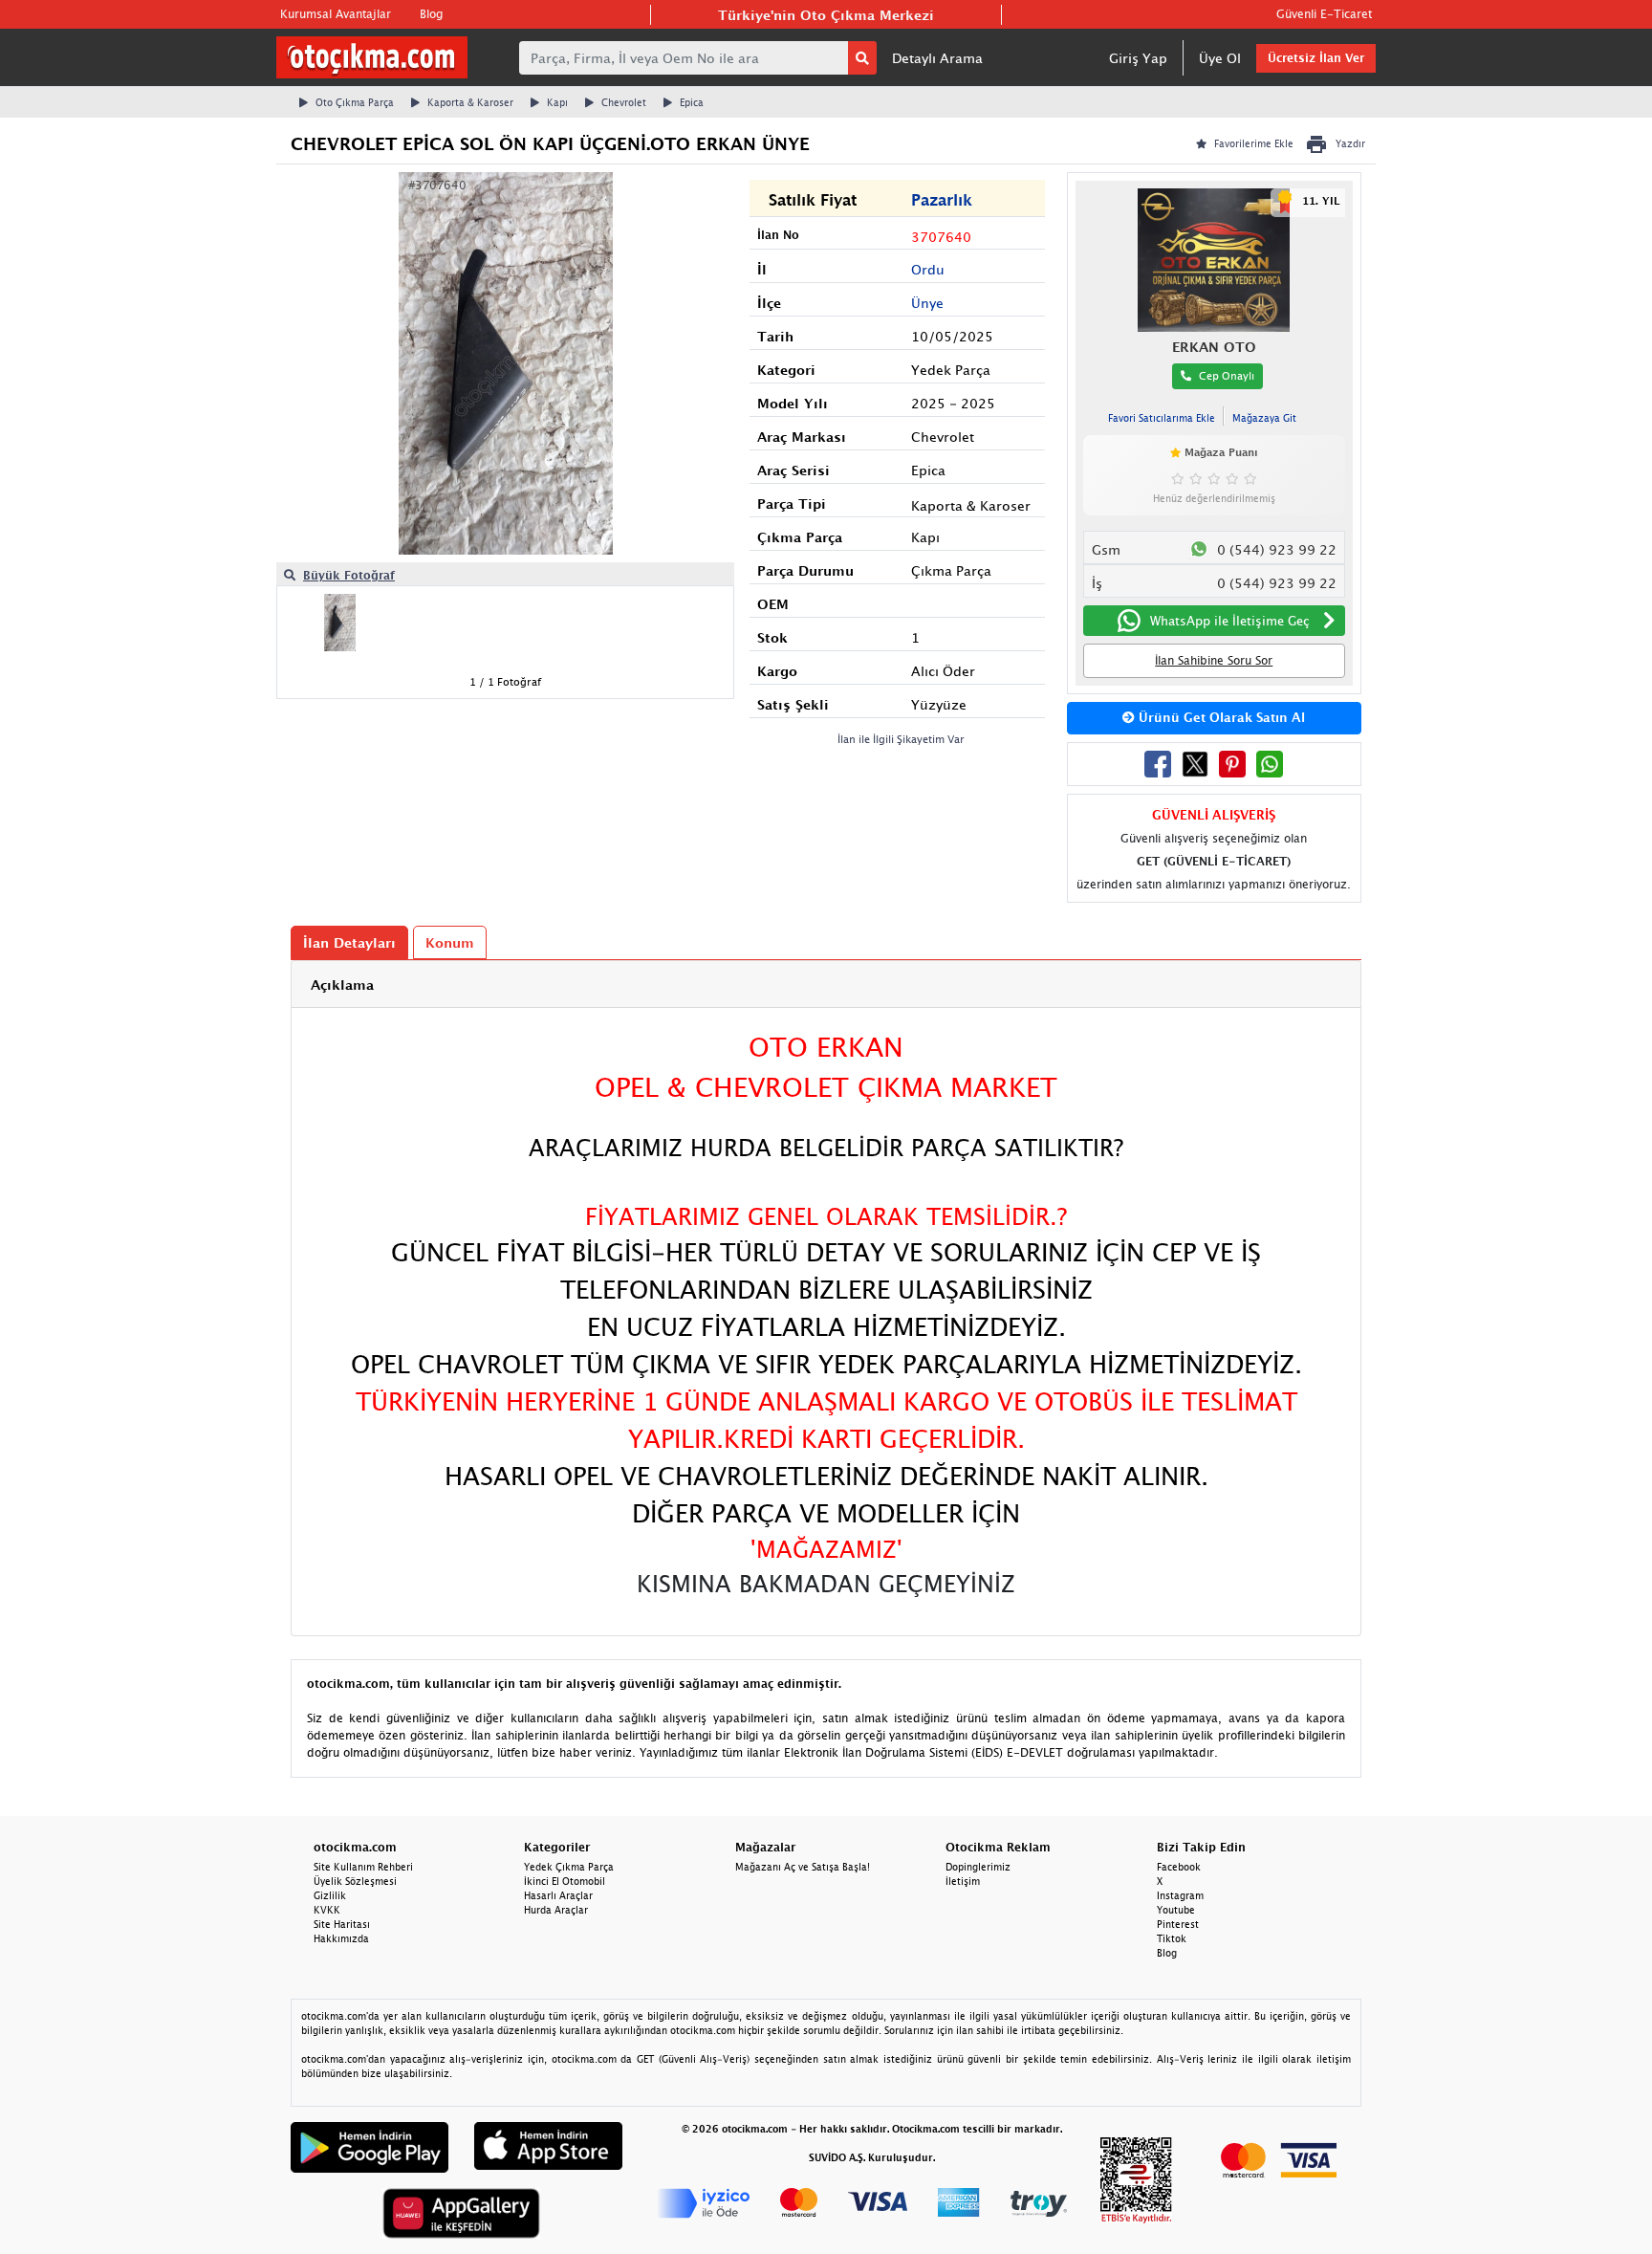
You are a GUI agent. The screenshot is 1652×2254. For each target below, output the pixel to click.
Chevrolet (624, 102)
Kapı (557, 102)
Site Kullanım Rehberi (363, 1867)
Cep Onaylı (1227, 375)
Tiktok (1172, 1938)
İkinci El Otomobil (565, 1881)
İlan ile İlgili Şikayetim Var (901, 739)
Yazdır (1350, 143)
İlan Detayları (349, 942)
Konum (450, 942)
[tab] (826, 985)
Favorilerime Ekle (1254, 143)
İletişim (963, 1881)
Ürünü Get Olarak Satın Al (1220, 717)
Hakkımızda (341, 1938)
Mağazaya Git (1264, 418)
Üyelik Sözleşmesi (355, 1881)
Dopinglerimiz (978, 1867)
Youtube (1176, 1910)
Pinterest (1178, 1924)
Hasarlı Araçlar (558, 1895)
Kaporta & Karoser (470, 102)
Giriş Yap (1138, 58)
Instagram (1180, 1895)
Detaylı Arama (937, 58)
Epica (692, 102)
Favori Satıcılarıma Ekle (1162, 418)
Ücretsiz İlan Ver (1316, 58)
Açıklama (342, 985)
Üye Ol (1220, 58)
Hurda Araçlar (556, 1910)
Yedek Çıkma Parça (569, 1867)
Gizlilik (330, 1895)
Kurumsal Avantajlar (336, 14)
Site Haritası (342, 1924)
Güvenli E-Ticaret (1324, 14)
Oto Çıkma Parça (355, 102)
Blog (431, 14)
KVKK (327, 1910)
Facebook (1179, 1867)
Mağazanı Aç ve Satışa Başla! (803, 1867)
